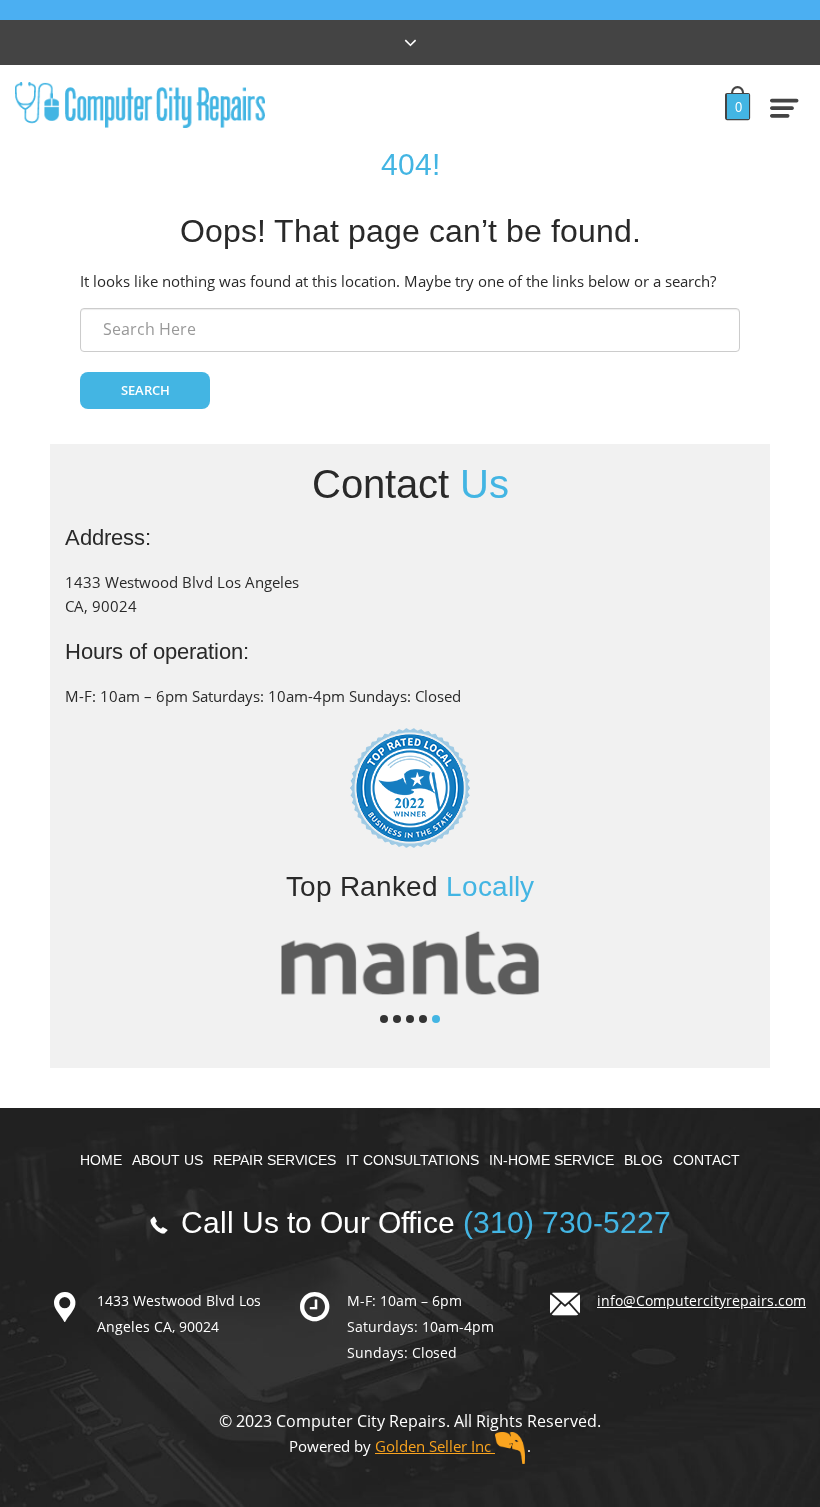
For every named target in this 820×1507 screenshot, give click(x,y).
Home (101, 1160)
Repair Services (274, 1160)
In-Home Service (551, 1160)
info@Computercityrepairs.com (701, 1300)
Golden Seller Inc (435, 1446)
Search (145, 390)
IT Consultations (412, 1160)
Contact (706, 1160)
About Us (167, 1160)
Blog (643, 1160)
